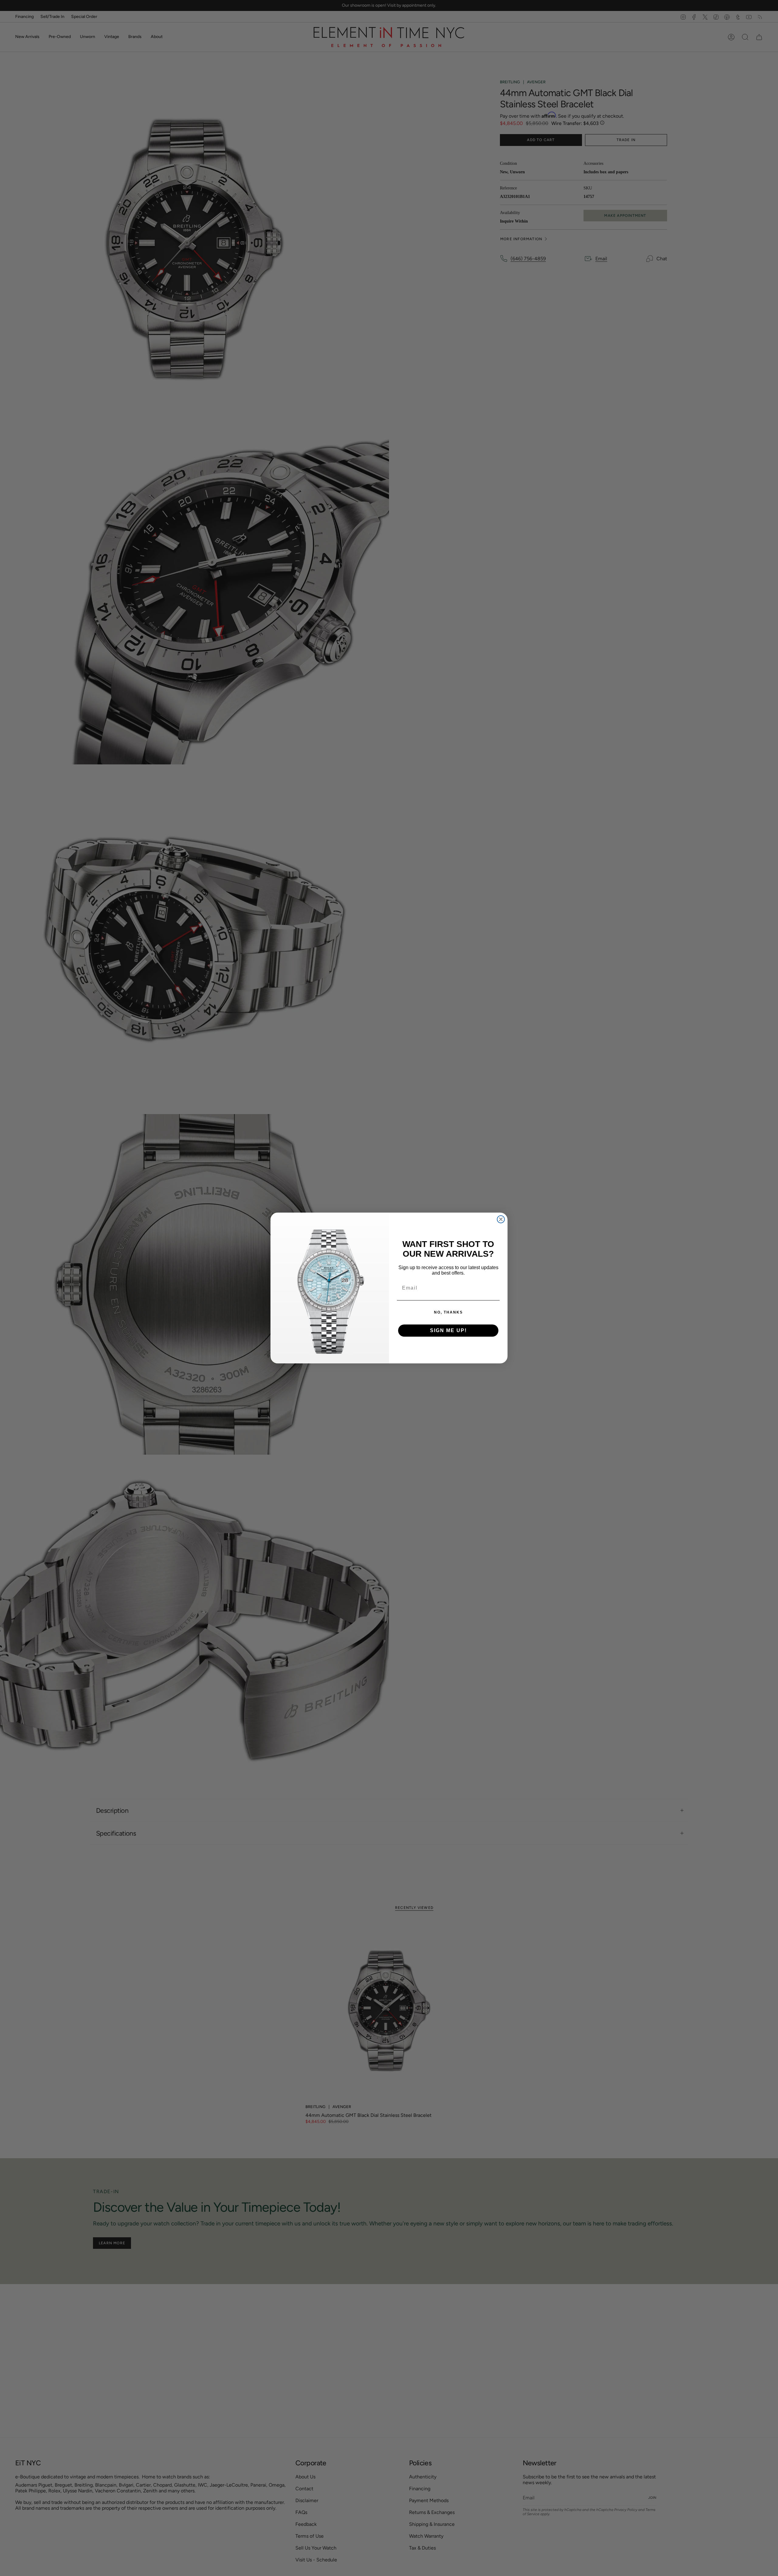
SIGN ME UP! (448, 1330)
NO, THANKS (448, 1312)
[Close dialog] (501, 1219)
